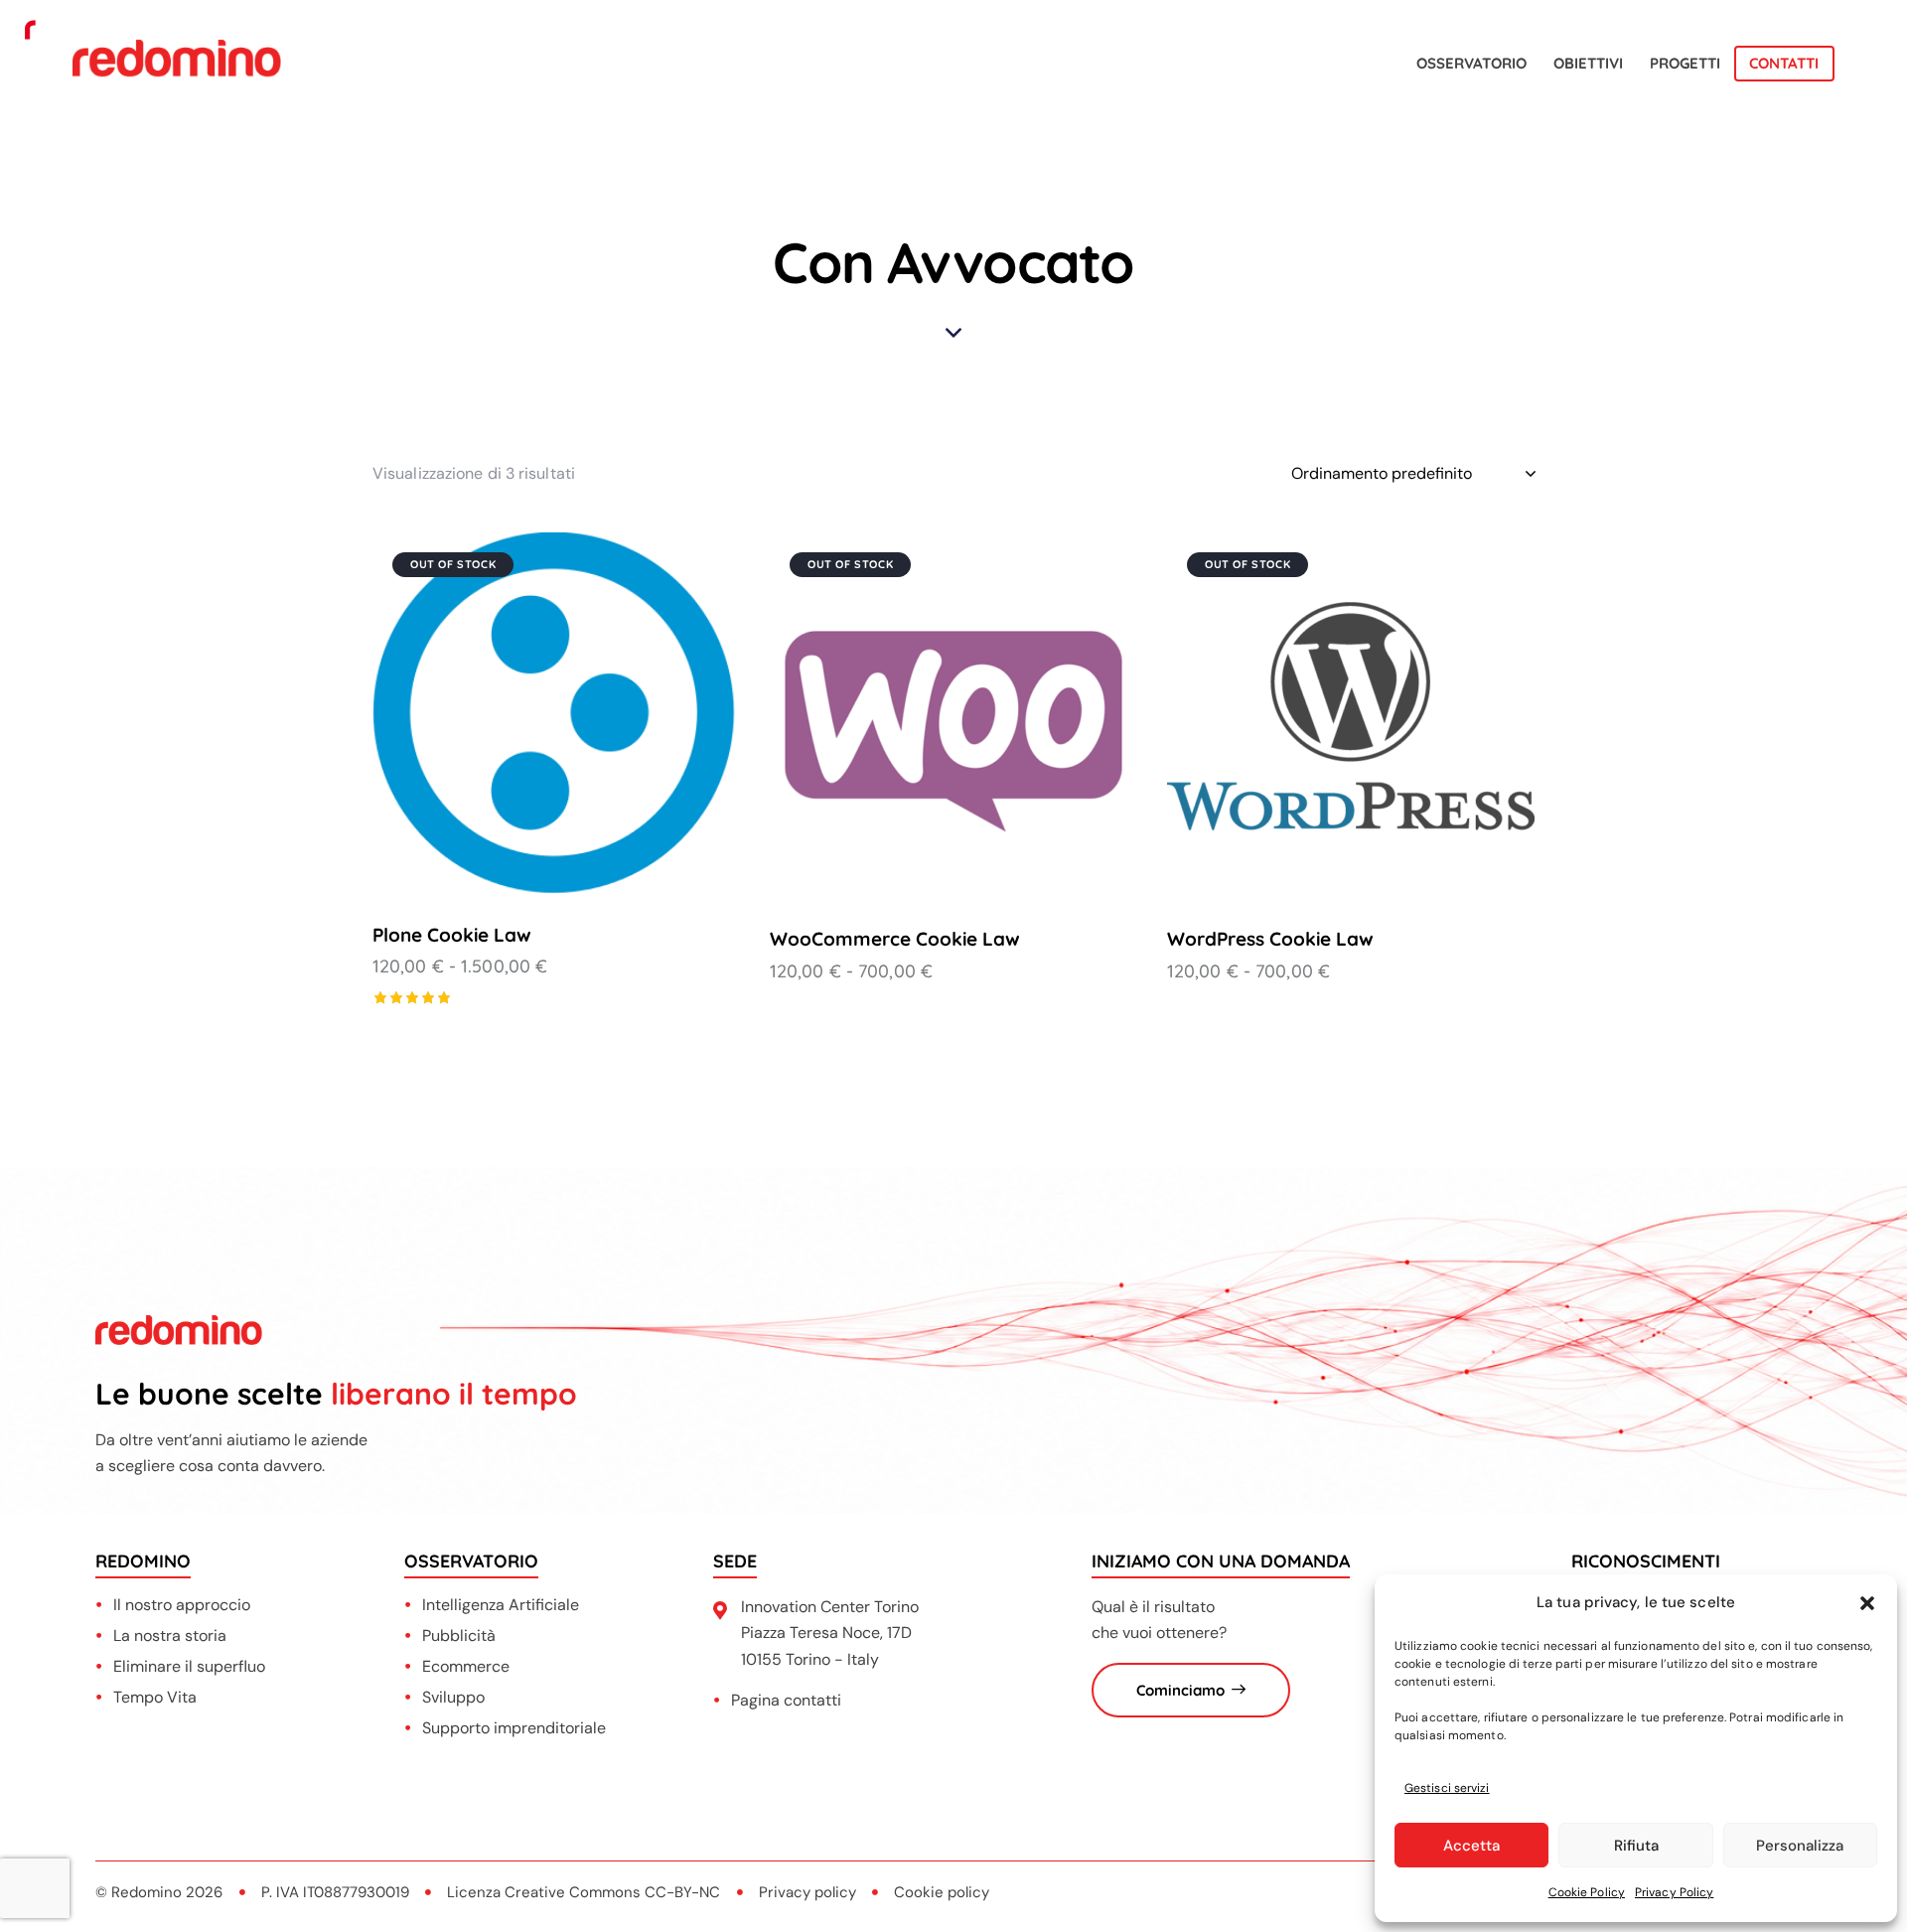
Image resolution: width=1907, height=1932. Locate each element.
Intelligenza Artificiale (501, 1605)
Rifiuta (1636, 1846)
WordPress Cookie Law (1270, 939)
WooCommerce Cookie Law (895, 939)
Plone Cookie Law (452, 935)
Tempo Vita (155, 1697)
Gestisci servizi (1447, 1788)
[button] (1867, 1603)
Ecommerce (466, 1666)
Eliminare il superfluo (189, 1666)
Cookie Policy (1587, 1892)
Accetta (1471, 1846)
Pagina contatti (786, 1700)
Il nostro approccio (182, 1605)
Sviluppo (453, 1697)
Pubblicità (459, 1635)
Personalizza (1800, 1846)
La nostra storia (170, 1635)
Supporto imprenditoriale (514, 1728)
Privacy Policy (1674, 1892)
